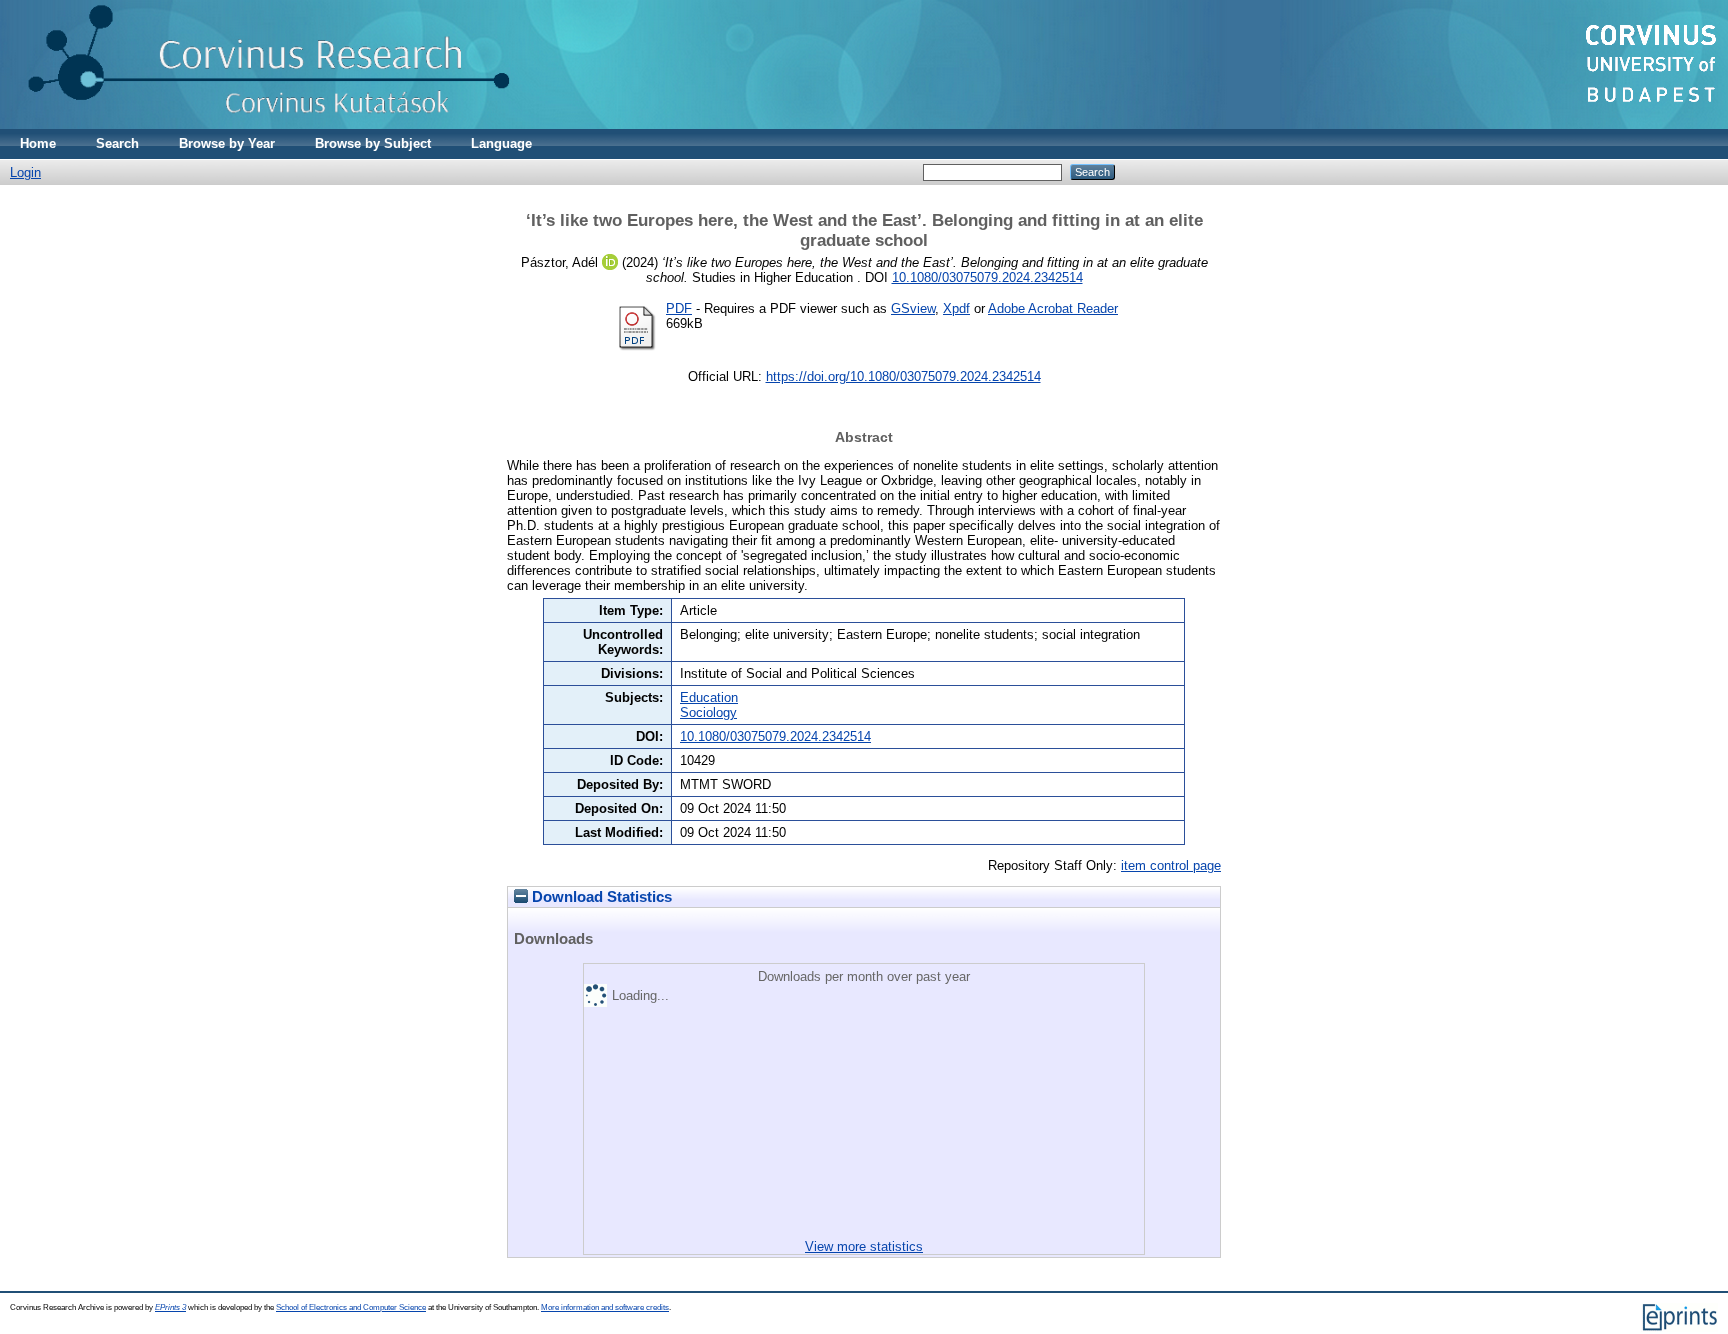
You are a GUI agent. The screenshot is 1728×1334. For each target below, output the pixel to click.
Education (709, 697)
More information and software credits (605, 1307)
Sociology (708, 712)
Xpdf (956, 308)
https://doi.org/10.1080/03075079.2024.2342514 (903, 376)
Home (38, 143)
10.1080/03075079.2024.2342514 (987, 277)
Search (117, 143)
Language (501, 143)
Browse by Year (227, 143)
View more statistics (864, 1246)
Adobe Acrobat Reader (1053, 308)
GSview (913, 308)
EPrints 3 (170, 1307)
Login (25, 172)
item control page (1171, 865)
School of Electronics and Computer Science (351, 1307)
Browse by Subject (373, 143)
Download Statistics (600, 897)
